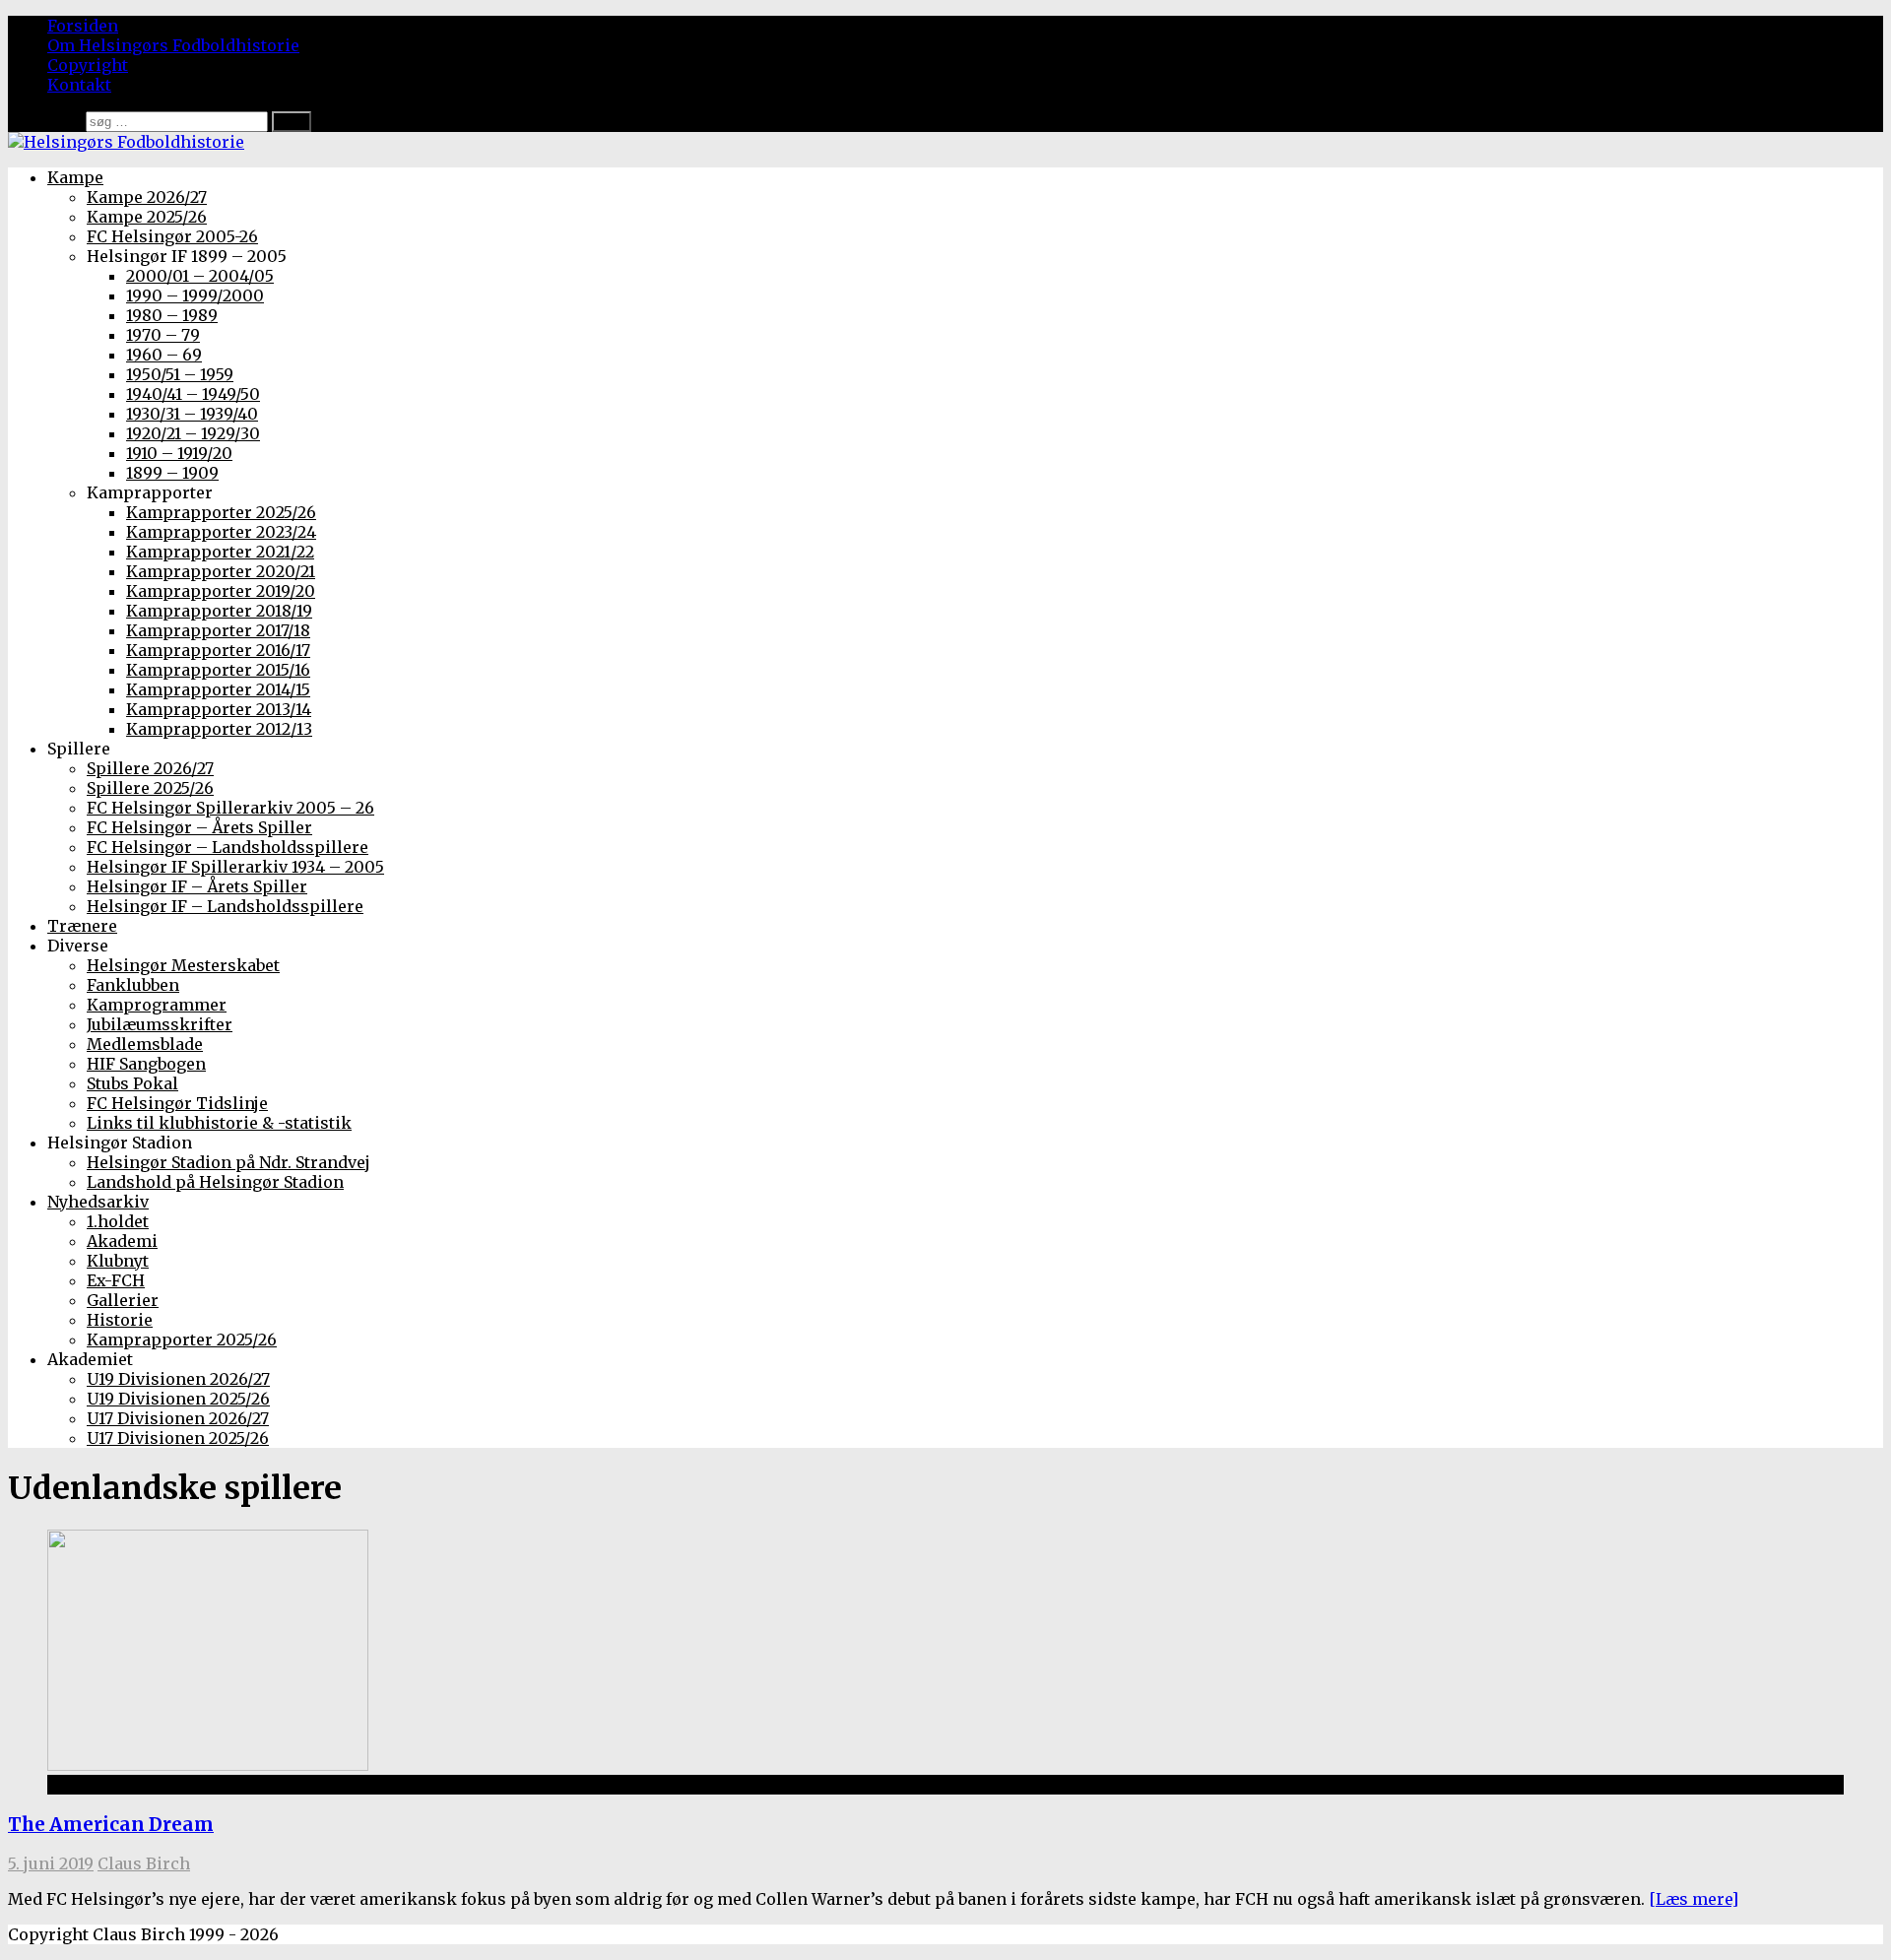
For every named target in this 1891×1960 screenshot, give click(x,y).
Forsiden (83, 26)
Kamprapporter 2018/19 (219, 611)
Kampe (75, 177)
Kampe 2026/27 (147, 197)
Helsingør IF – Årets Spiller (197, 886)
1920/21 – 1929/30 (193, 433)
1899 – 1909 (172, 473)
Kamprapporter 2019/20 (221, 591)
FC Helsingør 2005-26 (172, 236)
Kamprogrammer (157, 1005)
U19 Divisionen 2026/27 (178, 1379)
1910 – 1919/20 (179, 453)
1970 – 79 (163, 335)
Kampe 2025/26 (147, 217)
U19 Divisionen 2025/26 (178, 1399)
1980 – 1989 (172, 315)
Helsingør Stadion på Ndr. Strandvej (228, 1162)
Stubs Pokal (132, 1083)
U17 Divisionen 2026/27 (178, 1418)
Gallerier (123, 1300)
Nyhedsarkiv (98, 1202)
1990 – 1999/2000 (195, 295)
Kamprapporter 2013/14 (219, 709)
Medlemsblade (145, 1044)
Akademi (122, 1241)
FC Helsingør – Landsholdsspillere (228, 847)
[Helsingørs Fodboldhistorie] (126, 142)
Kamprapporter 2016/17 (218, 650)
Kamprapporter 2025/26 (221, 512)
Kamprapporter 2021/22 (220, 552)
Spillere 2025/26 (150, 788)
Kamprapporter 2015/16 (218, 670)
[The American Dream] (208, 1765)
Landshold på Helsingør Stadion (215, 1182)
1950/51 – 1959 (180, 374)
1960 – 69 (164, 355)
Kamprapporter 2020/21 (221, 571)
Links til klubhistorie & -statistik (219, 1123)
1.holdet (118, 1221)
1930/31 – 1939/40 (192, 414)
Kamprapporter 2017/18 (218, 630)
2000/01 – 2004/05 (200, 276)
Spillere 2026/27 (150, 768)
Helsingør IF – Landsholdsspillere (225, 906)
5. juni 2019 (51, 1863)
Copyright (88, 65)
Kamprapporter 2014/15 (218, 689)
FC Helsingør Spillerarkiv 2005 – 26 (230, 808)
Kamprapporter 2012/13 (219, 729)
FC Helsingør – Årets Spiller (199, 827)
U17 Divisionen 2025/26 (178, 1438)
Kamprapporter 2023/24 (221, 532)
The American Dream (111, 1825)
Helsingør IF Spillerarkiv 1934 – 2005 (235, 867)
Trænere (82, 926)
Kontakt (79, 85)
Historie (120, 1320)
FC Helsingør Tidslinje (177, 1103)
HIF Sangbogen (146, 1064)
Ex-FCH (116, 1280)
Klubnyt (118, 1261)
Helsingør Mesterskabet (183, 965)
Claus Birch (144, 1863)
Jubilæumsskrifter (160, 1024)
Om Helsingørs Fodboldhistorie (173, 45)
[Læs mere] (1694, 1899)
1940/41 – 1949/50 (193, 394)
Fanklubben (133, 985)
